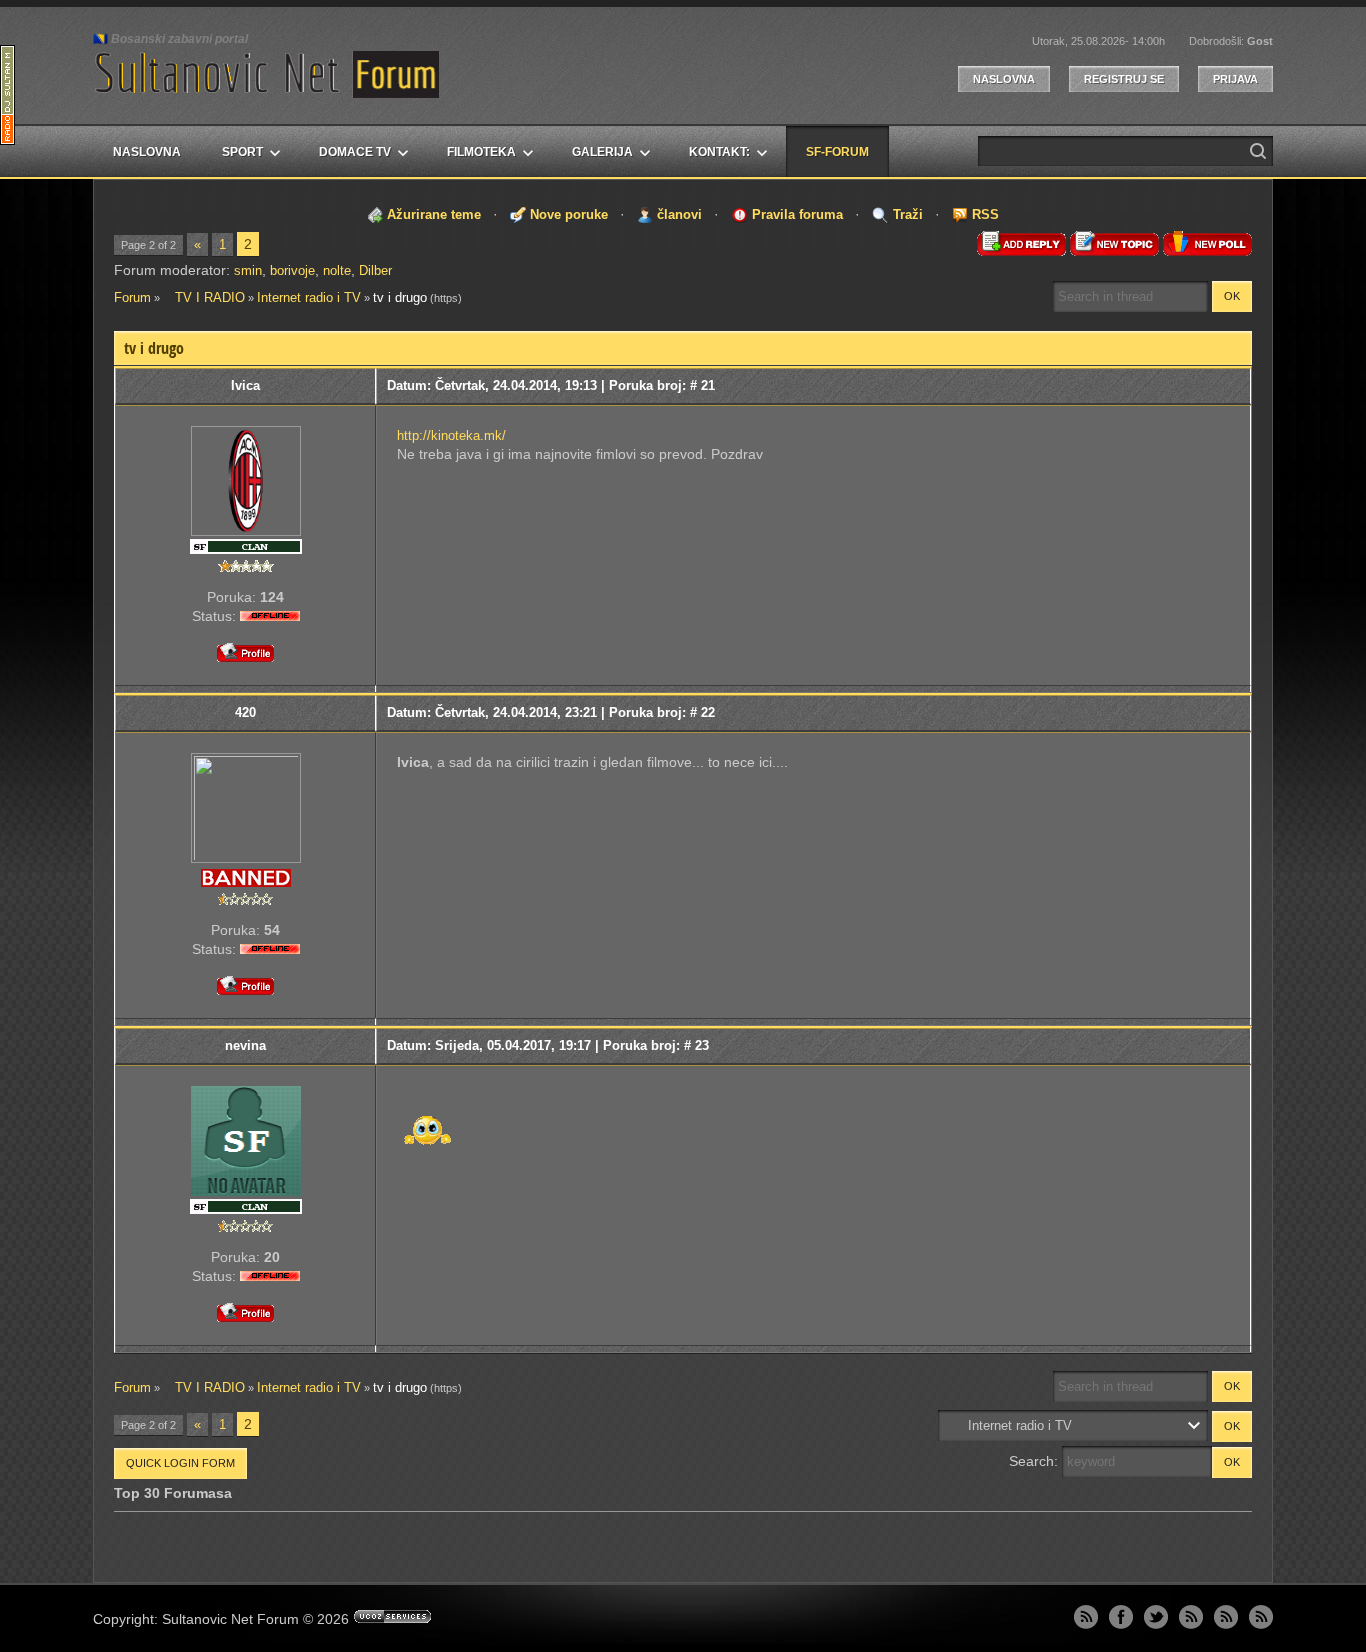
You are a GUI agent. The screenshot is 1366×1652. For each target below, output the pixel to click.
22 (708, 712)
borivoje (292, 270)
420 (245, 712)
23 (702, 1045)
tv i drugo (400, 297)
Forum (132, 297)
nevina (245, 1045)
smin (248, 270)
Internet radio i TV (309, 297)
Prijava (1235, 79)
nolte (337, 270)
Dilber (375, 270)
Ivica (245, 385)
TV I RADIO (204, 297)
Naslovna (1004, 79)
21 (708, 385)
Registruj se (1124, 79)
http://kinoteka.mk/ (451, 435)
